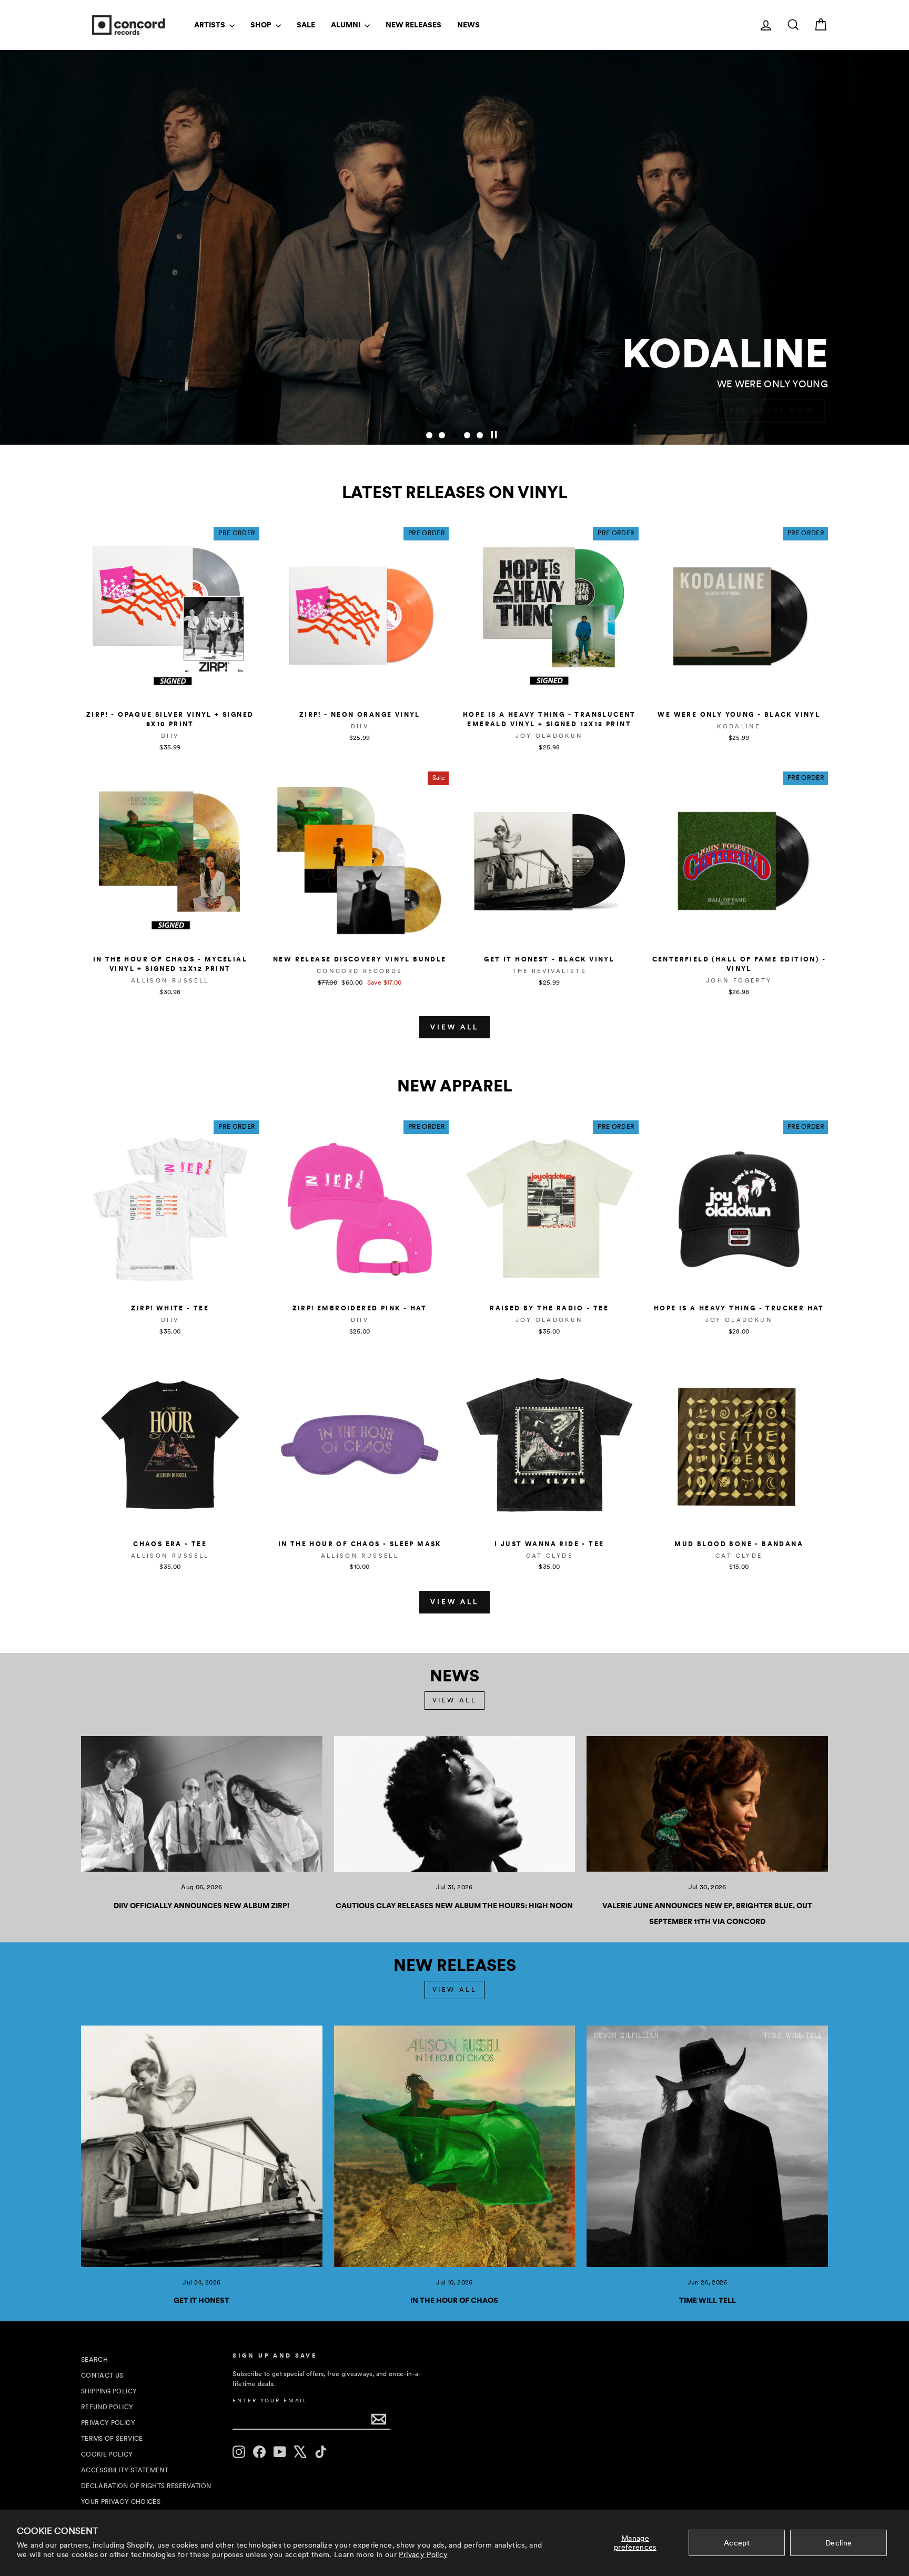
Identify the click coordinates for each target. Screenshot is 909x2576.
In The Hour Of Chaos (454, 2300)
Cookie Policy (107, 2454)
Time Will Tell (708, 2300)
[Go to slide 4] (467, 435)
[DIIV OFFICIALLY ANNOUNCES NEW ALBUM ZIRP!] (202, 1804)
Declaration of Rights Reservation (146, 2486)
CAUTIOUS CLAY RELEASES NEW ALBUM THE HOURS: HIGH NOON (454, 1906)
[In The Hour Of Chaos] (455, 2146)
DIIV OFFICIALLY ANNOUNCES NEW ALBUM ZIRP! (201, 1906)
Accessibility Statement (125, 2470)
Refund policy (107, 2407)
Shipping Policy (109, 2391)
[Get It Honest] (202, 2146)
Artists (210, 25)
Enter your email (270, 2400)
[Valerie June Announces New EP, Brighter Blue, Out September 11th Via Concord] (707, 1804)
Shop (262, 25)
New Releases (413, 25)
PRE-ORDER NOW (771, 411)
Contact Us (102, 2375)
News (468, 25)
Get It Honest (201, 2300)
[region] (454, 247)
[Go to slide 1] (429, 435)
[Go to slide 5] (480, 435)
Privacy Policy (423, 2554)
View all (454, 1027)
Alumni (346, 25)
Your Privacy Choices (121, 2502)
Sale (306, 25)
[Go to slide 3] (454, 435)
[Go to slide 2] (442, 435)
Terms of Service (112, 2439)
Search (94, 2360)
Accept (737, 2543)
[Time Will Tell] (707, 2146)
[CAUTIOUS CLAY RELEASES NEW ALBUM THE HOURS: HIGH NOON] (455, 1804)
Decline (839, 2543)
